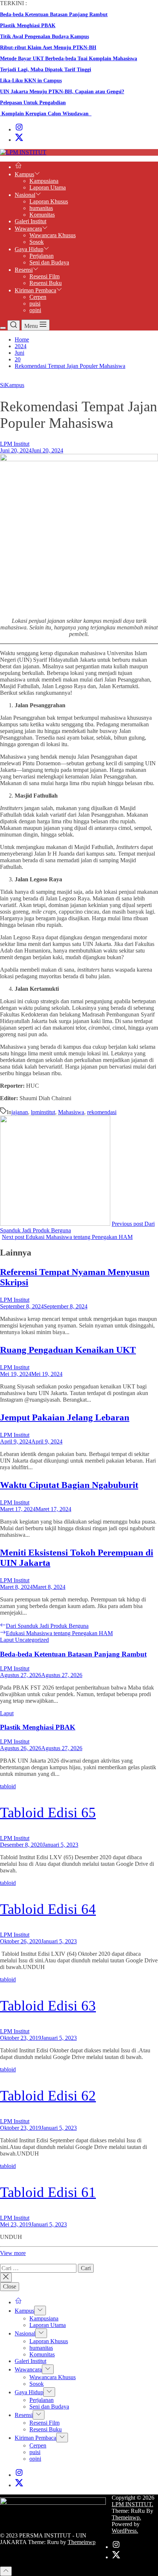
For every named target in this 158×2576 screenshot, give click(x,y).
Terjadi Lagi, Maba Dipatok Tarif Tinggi (46, 70)
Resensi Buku (46, 283)
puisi (35, 304)
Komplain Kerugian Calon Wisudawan (46, 114)
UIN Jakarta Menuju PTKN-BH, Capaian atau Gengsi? (62, 92)
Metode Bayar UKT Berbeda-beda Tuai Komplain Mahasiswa (69, 59)
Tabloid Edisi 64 (48, 1909)
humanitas (41, 208)
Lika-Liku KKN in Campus (31, 81)
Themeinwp (82, 2542)
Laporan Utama (48, 187)
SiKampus (12, 385)
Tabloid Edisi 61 (48, 2192)
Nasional (25, 195)
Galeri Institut (30, 221)
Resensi (24, 270)
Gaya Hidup (29, 249)
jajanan (20, 1112)
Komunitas (42, 215)
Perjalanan (42, 256)
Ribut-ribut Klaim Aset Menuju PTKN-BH (48, 48)
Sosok (37, 242)
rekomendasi (102, 1112)
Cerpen (38, 297)
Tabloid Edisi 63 (48, 2006)
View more (13, 2253)
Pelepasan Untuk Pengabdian (33, 103)
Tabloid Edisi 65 (48, 1812)
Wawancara (28, 229)
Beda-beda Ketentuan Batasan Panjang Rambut (54, 15)
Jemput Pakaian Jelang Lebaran (65, 1417)
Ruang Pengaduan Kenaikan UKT (68, 1350)
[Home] (18, 167)
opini (35, 310)
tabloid (8, 1786)
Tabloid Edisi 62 (48, 2096)
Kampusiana (44, 181)
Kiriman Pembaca (35, 290)
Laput (8, 1640)
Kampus (24, 174)
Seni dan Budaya (49, 262)
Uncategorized (32, 1640)
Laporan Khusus (49, 201)
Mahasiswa (71, 1112)
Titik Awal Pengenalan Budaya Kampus (44, 37)
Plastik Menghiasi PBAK (28, 26)
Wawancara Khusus (53, 235)
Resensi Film (44, 276)
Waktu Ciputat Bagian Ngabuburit (69, 1485)
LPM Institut (15, 444)
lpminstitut (43, 1112)
